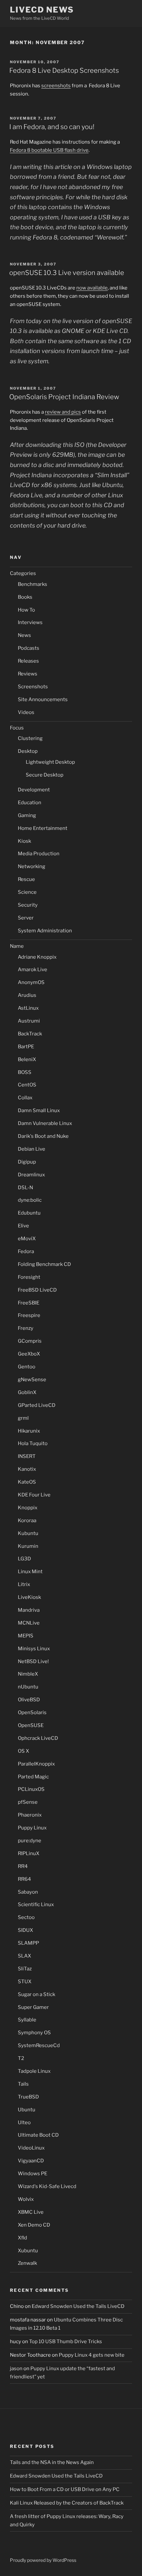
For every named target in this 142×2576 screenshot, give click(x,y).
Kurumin (28, 1546)
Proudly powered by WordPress (43, 2560)
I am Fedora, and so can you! (52, 127)
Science (27, 892)
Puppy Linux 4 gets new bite (92, 2355)
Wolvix (26, 2199)
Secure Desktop (45, 775)
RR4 (23, 1866)
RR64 (24, 1879)
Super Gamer (33, 2007)
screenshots (56, 86)
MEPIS (26, 1636)
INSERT (27, 1456)
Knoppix (28, 1508)
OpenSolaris (32, 1713)
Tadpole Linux (34, 2071)
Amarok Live (33, 970)
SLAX (24, 1956)
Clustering (30, 738)
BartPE (26, 1047)
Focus (17, 728)
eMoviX (27, 1239)
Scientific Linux (36, 1905)
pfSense (28, 1802)
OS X (23, 1751)
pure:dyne (30, 1841)
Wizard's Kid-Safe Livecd (47, 2186)
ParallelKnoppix (36, 1764)
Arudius (27, 995)
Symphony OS (34, 2033)
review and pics (63, 412)
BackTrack (30, 1034)
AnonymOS (31, 982)
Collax (25, 1098)
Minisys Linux (34, 1649)
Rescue (26, 879)
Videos (26, 712)
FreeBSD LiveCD (37, 1290)
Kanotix (27, 1469)
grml (23, 1418)
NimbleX (28, 1674)
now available (92, 288)
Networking (32, 866)
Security (28, 905)
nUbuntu (28, 1687)
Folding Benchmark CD (44, 1264)
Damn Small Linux (39, 1110)
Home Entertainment (43, 828)
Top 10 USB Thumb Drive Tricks (66, 2342)
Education (30, 803)
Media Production (39, 854)
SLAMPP (28, 1943)
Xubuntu (28, 2251)
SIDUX (25, 1930)
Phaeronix (30, 1815)
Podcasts (29, 648)
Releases (28, 661)
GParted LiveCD (37, 1405)
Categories (23, 573)
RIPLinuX (29, 1853)
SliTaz (25, 1969)
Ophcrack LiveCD (38, 1738)
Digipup (27, 1162)
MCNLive (29, 1623)
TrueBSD (28, 2097)
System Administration (45, 931)
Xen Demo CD (34, 2225)
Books (25, 597)
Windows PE (33, 2174)
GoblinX (27, 1392)
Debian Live (32, 1149)
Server (26, 918)
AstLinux (28, 1008)
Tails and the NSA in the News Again (52, 2462)
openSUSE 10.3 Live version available (67, 273)
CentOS (27, 1085)
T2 (21, 2058)
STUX (25, 1982)
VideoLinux (31, 2148)
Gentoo (27, 1367)
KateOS (27, 1482)
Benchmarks (33, 584)
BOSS (25, 1072)
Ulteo (24, 2123)
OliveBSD (29, 1700)
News (24, 635)
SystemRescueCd (39, 2045)
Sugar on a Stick (36, 1994)
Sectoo (26, 1917)
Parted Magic (33, 1777)
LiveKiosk (29, 1597)
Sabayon (28, 1892)
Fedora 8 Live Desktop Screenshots (64, 70)
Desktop (28, 751)
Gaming (27, 815)
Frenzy (26, 1328)
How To (26, 610)
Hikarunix (29, 1431)
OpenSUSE (31, 1725)
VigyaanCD (31, 2161)
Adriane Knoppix (37, 957)
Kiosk (24, 841)
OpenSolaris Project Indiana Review (64, 397)
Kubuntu (28, 1533)
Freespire (29, 1315)
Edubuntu (29, 1213)
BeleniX (27, 1059)
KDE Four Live (34, 1495)
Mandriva (29, 1610)
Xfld (22, 2238)
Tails (23, 2084)
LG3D (24, 1559)
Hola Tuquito (33, 1443)
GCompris (30, 1341)
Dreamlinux (31, 1175)
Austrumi (29, 1021)
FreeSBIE (29, 1303)
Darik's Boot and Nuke (43, 1136)
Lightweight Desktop (50, 762)
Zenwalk (27, 2263)
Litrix (24, 1584)
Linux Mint (30, 1572)
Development (34, 790)
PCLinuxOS (31, 1789)
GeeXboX (29, 1354)
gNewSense (32, 1380)
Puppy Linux (32, 1828)
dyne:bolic (30, 1200)
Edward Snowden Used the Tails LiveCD (78, 2306)
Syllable (27, 2020)
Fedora (26, 1251)
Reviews (28, 674)
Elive (23, 1226)
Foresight (29, 1277)
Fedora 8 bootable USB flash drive (49, 150)
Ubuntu (27, 2110)
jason (16, 2369)
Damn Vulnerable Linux (45, 1123)
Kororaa (27, 1521)
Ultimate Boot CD (38, 2135)
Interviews (30, 622)
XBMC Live (31, 2212)
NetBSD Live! (33, 1661)
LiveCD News (42, 10)
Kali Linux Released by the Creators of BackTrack (67, 2503)
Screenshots (33, 687)
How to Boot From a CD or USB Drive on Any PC (65, 2489)
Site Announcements (43, 699)
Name (17, 946)
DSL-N (25, 1188)
